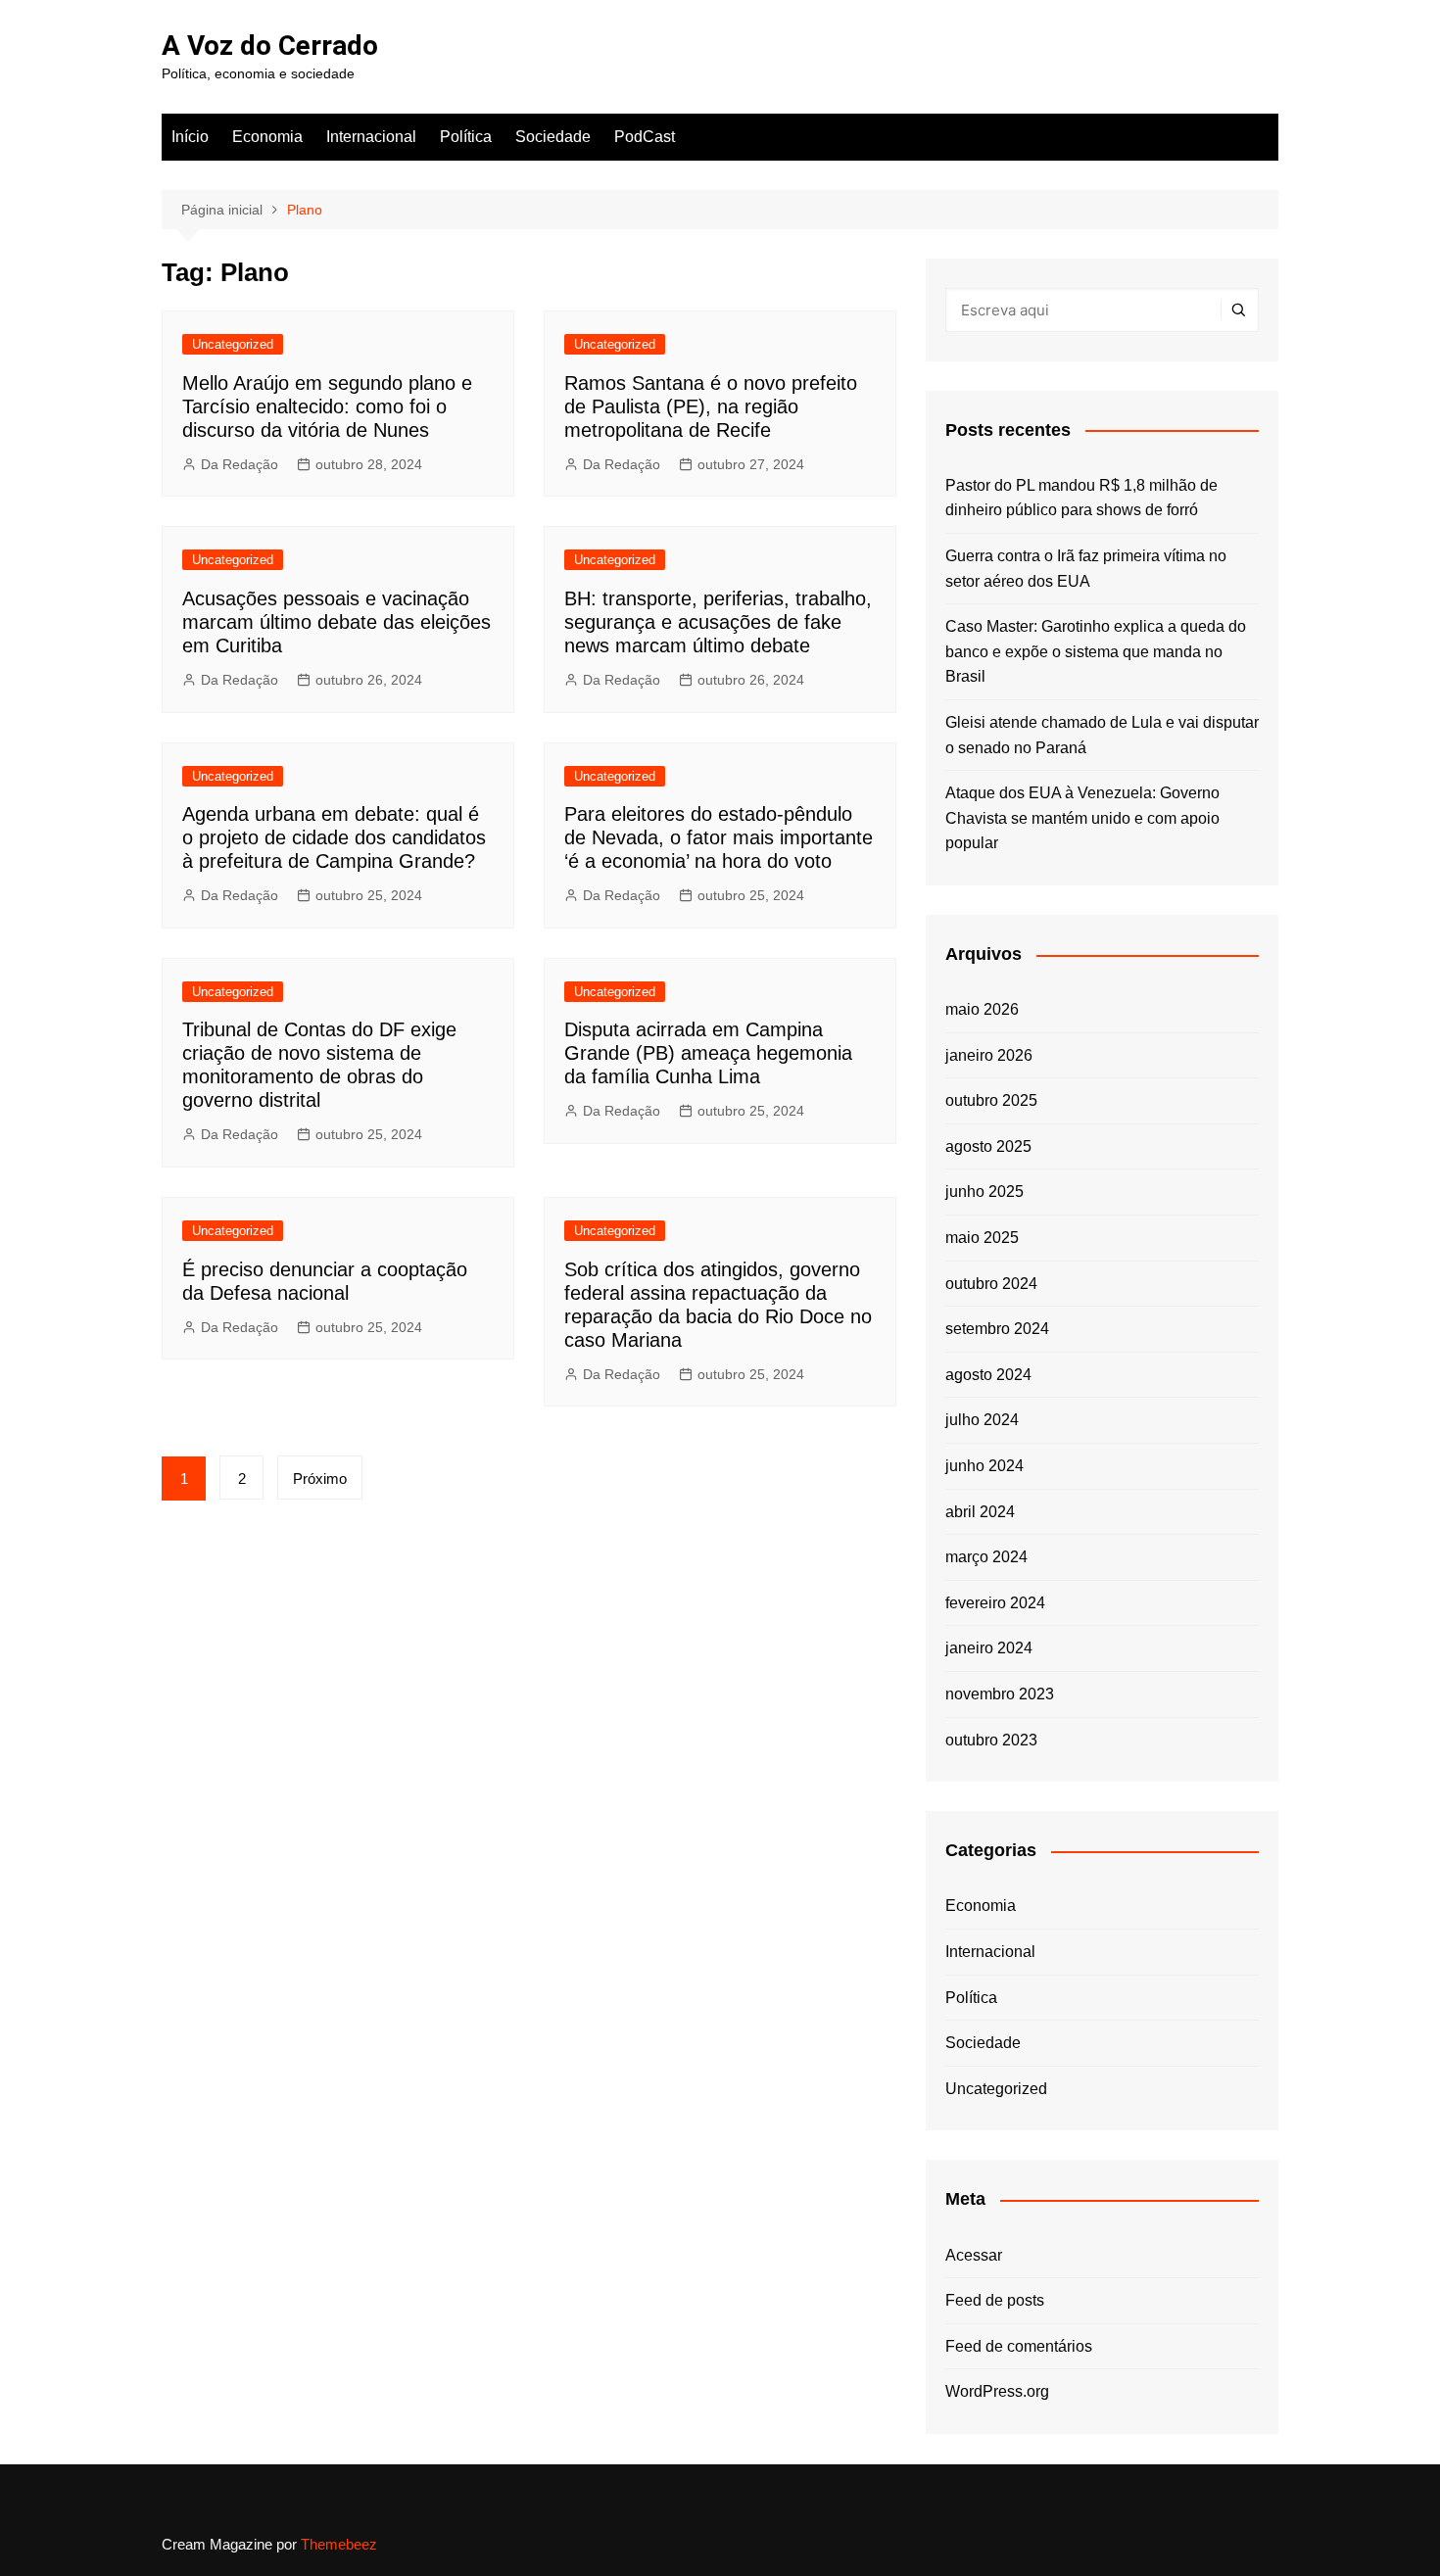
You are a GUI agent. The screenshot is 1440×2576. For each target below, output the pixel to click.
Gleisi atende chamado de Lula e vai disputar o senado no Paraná (1102, 735)
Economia (267, 137)
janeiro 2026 (989, 1055)
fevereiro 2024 (995, 1603)
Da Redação (240, 464)
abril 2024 (980, 1512)
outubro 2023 (991, 1740)
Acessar (974, 2255)
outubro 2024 (991, 1284)
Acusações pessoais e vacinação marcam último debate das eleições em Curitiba (336, 622)
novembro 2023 (1000, 1694)
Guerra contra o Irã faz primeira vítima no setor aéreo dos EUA (1086, 569)
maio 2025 (982, 1238)
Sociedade (553, 137)
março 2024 (986, 1557)
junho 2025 (984, 1192)
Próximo (320, 1479)
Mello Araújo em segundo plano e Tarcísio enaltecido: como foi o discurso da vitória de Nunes (327, 406)
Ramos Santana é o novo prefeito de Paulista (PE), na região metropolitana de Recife (711, 406)
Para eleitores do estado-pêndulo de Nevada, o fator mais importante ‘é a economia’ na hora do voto (719, 837)
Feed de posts (995, 2300)
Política (466, 137)
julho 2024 (982, 1420)
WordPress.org (997, 2391)
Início (190, 137)
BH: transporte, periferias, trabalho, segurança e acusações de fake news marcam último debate (718, 622)
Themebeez (339, 2544)
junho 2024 (984, 1466)
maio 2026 (982, 1009)
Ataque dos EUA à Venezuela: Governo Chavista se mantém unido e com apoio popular (1082, 818)
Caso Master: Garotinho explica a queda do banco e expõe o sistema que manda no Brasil (1096, 651)
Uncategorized (233, 344)
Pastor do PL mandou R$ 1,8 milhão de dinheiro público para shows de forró (1081, 498)
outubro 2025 (991, 1100)
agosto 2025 (988, 1146)
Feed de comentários (1019, 2346)
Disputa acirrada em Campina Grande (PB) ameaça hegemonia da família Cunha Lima (708, 1053)
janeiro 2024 (989, 1648)
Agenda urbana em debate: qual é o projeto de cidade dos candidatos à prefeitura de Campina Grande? (334, 837)
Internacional (371, 137)
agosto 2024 (988, 1375)
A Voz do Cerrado (270, 46)
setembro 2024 (997, 1329)
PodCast (645, 137)
